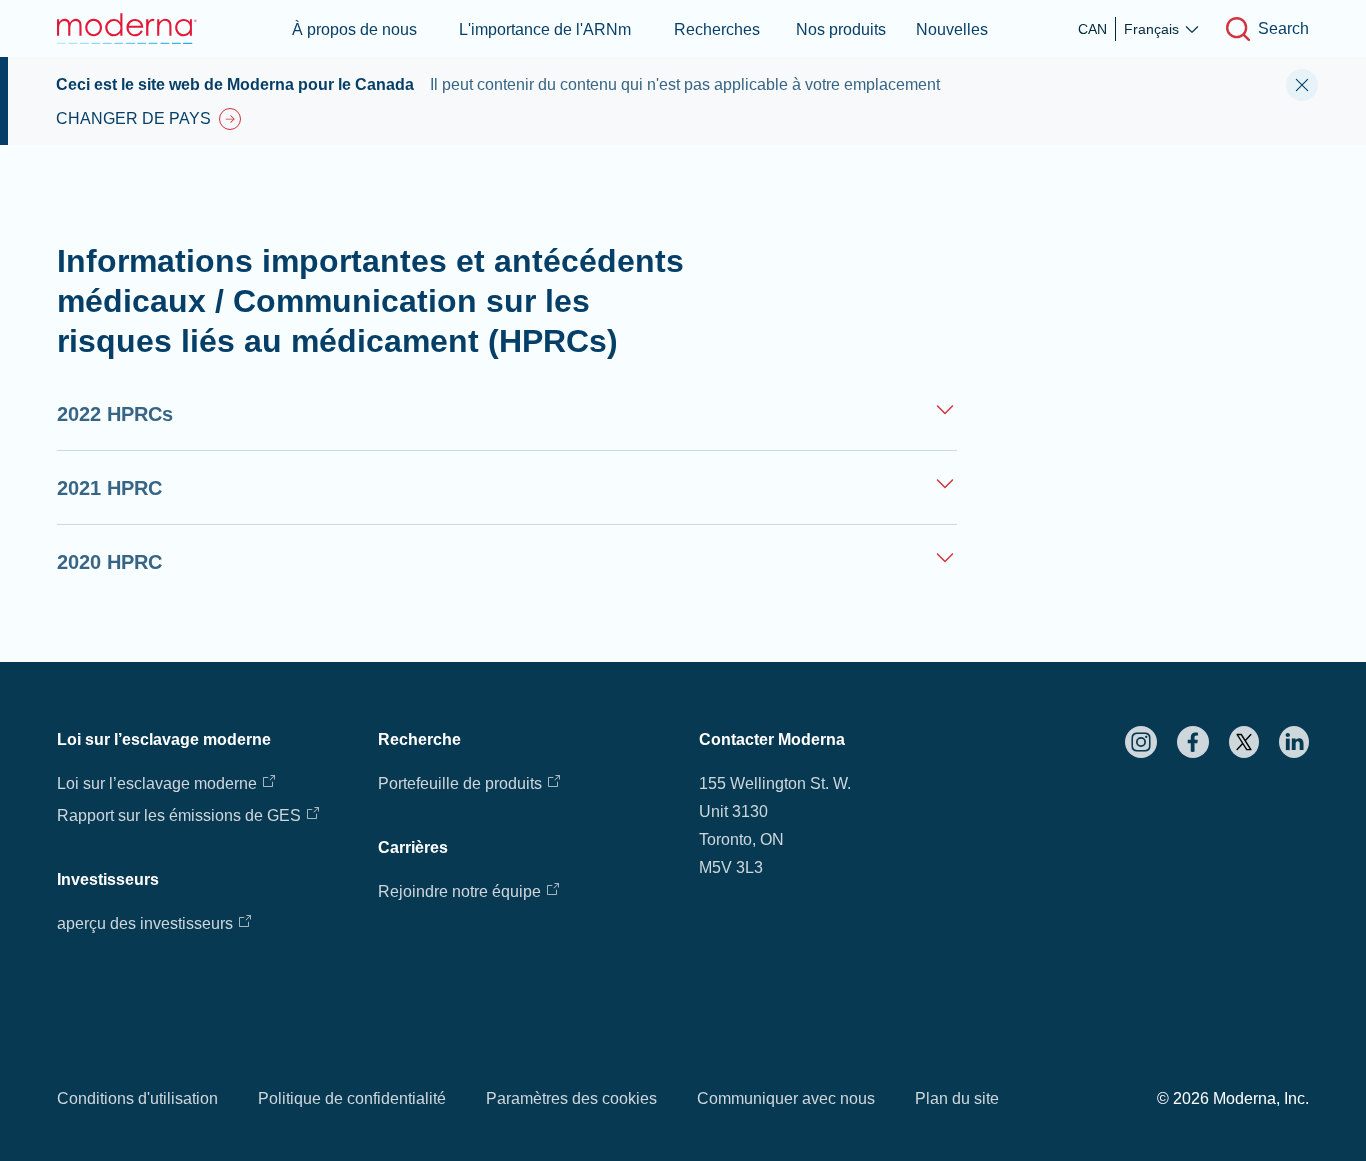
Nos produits (841, 29)
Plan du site (957, 1098)
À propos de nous (354, 29)
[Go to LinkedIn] (1294, 742)
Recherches (717, 29)
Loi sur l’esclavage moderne (157, 783)
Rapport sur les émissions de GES (179, 815)
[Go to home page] (127, 28)
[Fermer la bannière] (1302, 85)
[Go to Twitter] (1244, 742)
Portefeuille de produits (460, 783)
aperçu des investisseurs (145, 923)
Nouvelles (952, 29)
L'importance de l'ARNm (545, 29)
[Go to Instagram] (1141, 742)
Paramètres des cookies (571, 1098)
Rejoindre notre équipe (459, 891)
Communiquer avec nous (786, 1098)
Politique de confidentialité (352, 1098)
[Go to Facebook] (1193, 742)
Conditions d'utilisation (137, 1098)
